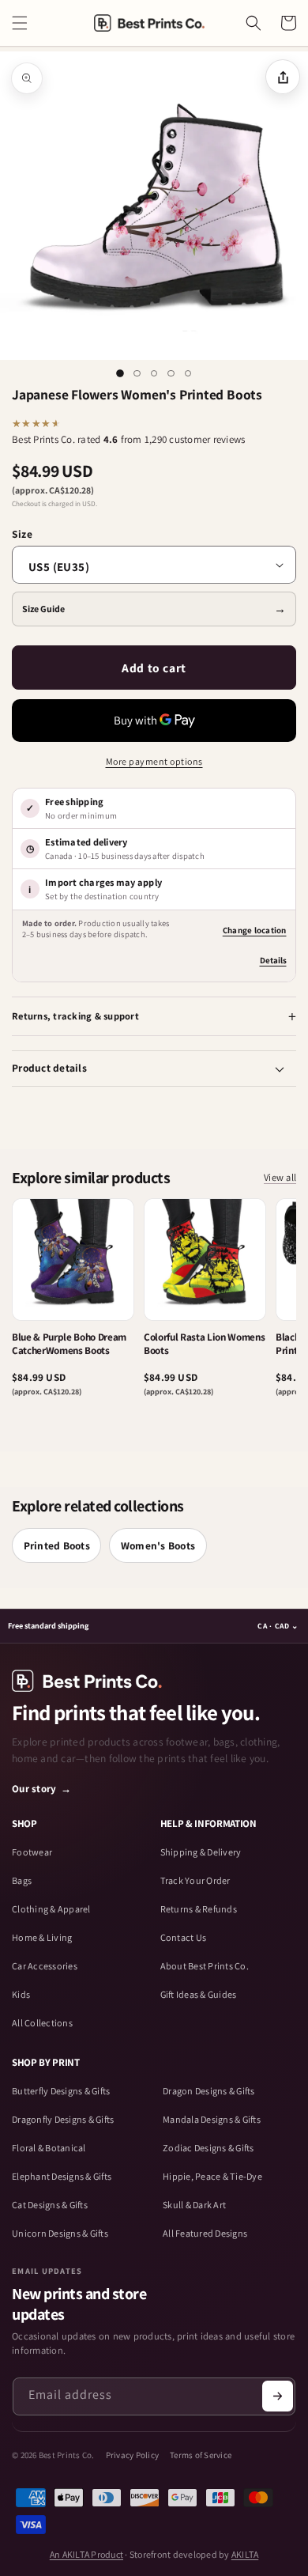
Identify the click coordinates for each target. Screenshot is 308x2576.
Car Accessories (45, 1966)
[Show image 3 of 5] (154, 373)
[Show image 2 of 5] (137, 373)
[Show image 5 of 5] (188, 373)
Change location (255, 930)
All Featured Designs (205, 2234)
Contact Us (184, 1938)
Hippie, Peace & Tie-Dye (212, 2177)
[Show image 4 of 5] (171, 373)
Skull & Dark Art (194, 2205)
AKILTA (245, 2554)
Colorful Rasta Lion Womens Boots (204, 1344)
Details (273, 960)
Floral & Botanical (49, 2148)
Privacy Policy (133, 2455)
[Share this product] (283, 77)
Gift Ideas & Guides (199, 1995)
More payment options (154, 761)
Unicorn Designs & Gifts (60, 2234)
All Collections (42, 2023)
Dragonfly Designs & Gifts (63, 2120)
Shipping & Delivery (201, 1852)
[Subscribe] (278, 2396)
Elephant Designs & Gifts (62, 2177)
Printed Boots (57, 1545)
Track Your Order (195, 1881)
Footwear (32, 1852)
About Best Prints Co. (205, 1966)
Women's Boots (158, 1545)
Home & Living (42, 1938)
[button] (20, 23)
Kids (21, 1995)
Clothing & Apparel (51, 1909)
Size (22, 534)
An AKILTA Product (86, 2554)
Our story (42, 1789)
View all (280, 1178)
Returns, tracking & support (75, 1016)
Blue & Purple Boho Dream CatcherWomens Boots (69, 1344)
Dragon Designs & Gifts (209, 2091)
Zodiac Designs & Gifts (208, 2148)
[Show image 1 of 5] (120, 373)
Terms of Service (201, 2455)
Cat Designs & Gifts (50, 2205)
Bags (22, 1881)
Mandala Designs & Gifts (212, 2120)
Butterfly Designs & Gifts (61, 2091)
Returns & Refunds (199, 1909)
